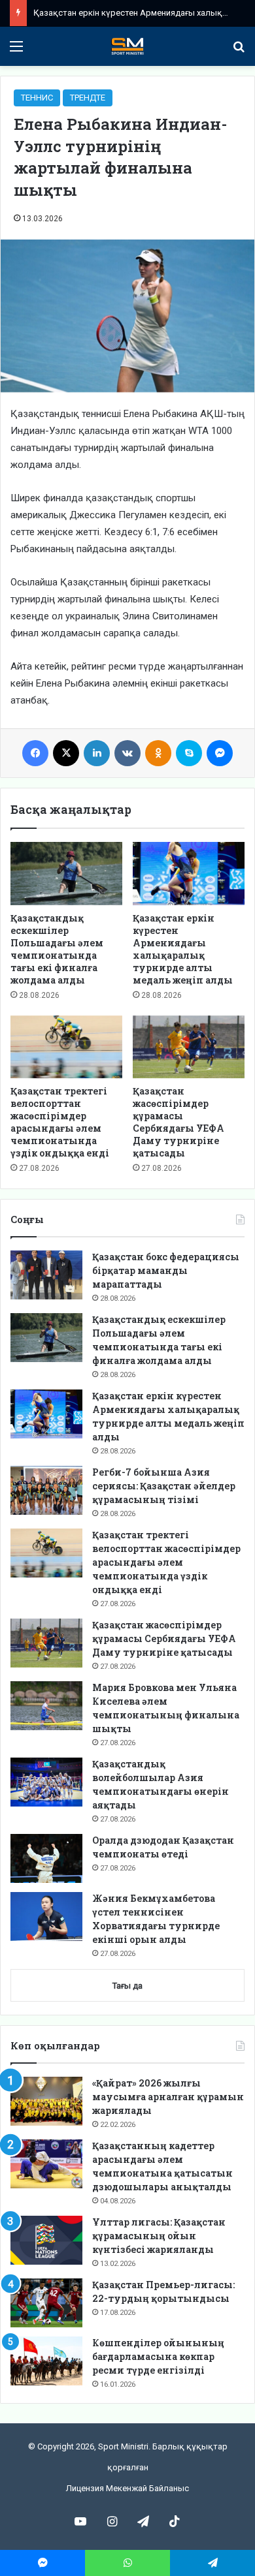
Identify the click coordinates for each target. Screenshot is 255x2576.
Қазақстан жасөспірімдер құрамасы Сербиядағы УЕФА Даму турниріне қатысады (178, 1122)
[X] (66, 753)
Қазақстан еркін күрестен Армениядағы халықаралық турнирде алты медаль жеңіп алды (183, 949)
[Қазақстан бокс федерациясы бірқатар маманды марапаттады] (46, 1275)
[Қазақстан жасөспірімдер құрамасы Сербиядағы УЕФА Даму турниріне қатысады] (189, 1047)
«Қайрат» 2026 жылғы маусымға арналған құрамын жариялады (168, 2097)
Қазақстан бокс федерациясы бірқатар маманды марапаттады (166, 1270)
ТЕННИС (37, 98)
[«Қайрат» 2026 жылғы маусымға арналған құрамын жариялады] (46, 2101)
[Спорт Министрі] (127, 46)
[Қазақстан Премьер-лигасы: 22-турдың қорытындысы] (46, 2303)
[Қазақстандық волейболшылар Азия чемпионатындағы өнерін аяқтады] (46, 1782)
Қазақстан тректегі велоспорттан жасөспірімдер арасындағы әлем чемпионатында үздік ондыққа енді (60, 1122)
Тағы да (127, 1986)
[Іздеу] (239, 51)
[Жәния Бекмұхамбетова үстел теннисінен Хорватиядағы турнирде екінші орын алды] (46, 1916)
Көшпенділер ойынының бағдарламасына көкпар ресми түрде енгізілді (158, 2356)
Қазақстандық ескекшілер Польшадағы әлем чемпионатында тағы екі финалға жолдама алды (57, 949)
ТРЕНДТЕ (88, 98)
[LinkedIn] (97, 753)
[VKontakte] (127, 753)
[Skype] (189, 753)
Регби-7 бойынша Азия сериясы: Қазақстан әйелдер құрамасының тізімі (164, 1486)
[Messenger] (220, 753)
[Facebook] (35, 753)
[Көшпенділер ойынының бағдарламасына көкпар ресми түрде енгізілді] (46, 2361)
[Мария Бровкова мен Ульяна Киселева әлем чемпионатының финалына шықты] (46, 1706)
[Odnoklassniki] (158, 753)
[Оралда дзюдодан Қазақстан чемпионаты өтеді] (46, 1858)
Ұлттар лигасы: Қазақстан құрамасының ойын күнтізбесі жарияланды (159, 2236)
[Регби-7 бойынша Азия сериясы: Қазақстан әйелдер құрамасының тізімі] (46, 1490)
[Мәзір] (16, 51)
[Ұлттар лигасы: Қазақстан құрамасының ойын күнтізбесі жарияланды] (46, 2240)
